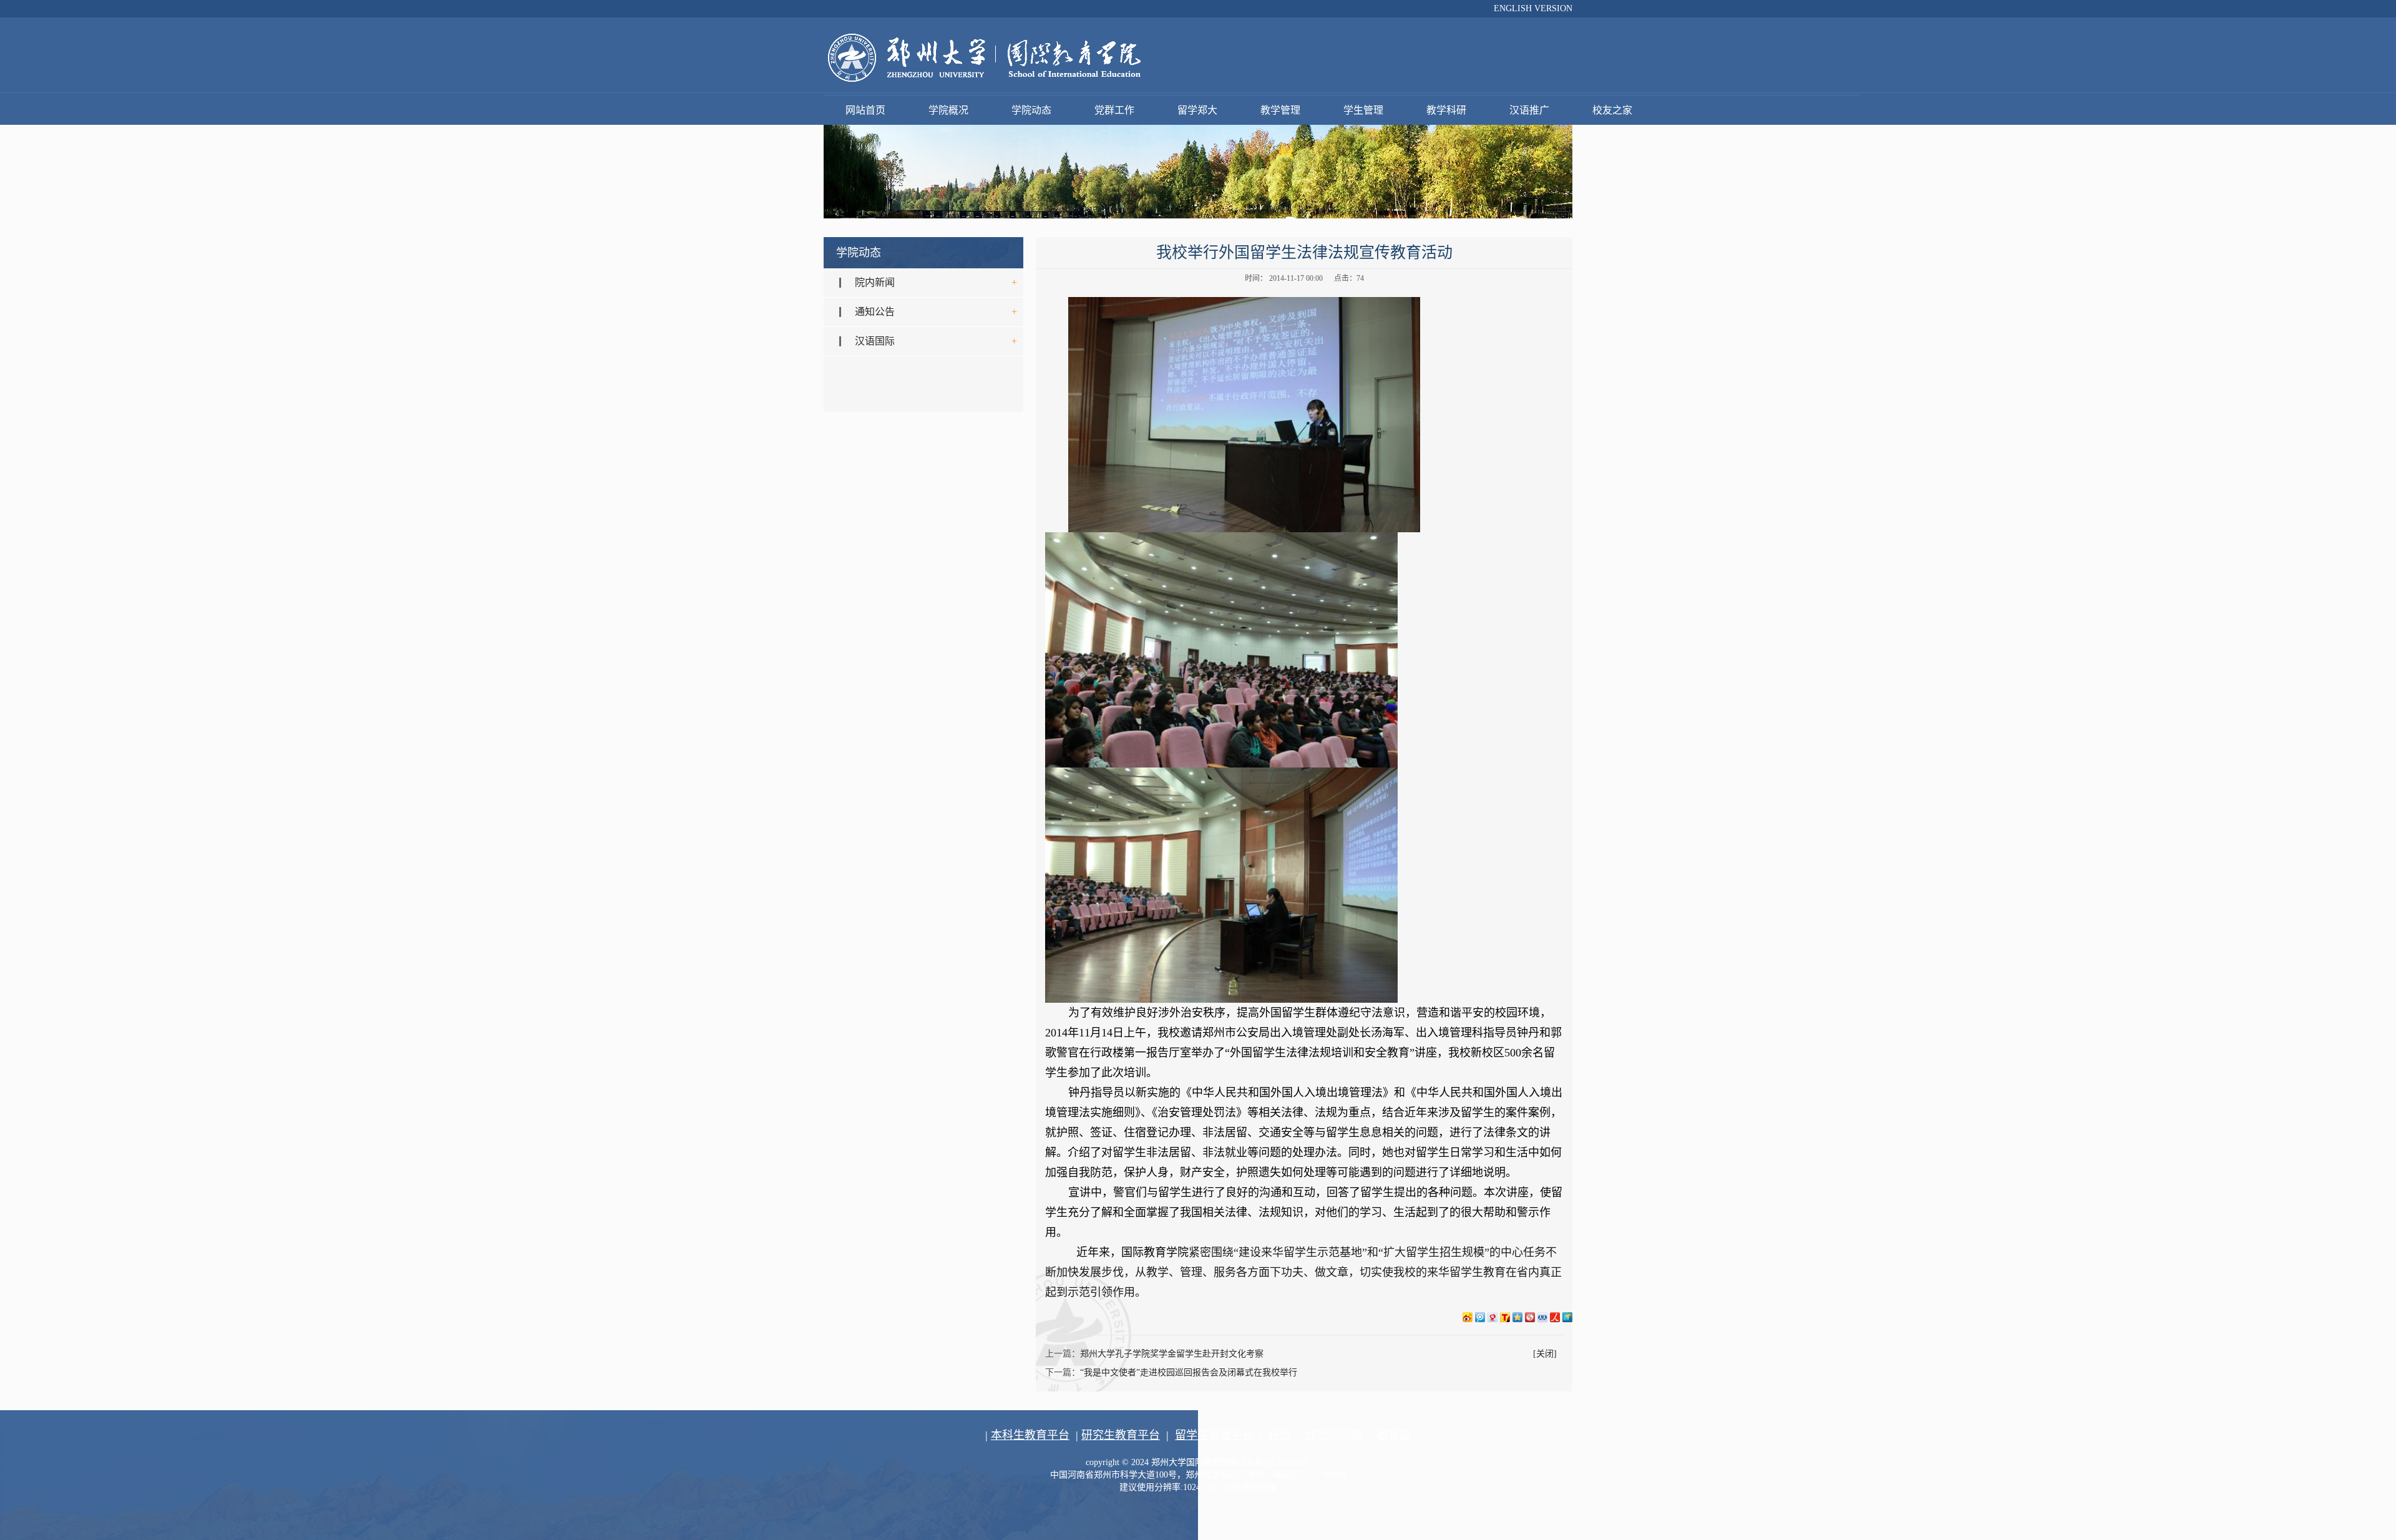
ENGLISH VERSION (1533, 8)
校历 (1280, 1435)
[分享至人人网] (1542, 1317)
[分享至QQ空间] (1517, 1317)
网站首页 (865, 110)
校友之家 (1612, 110)
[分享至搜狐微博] (1505, 1317)
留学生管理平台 (1214, 1435)
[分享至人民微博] (1555, 1317)
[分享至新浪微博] (1468, 1317)
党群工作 (1114, 110)
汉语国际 (875, 341)
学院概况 (948, 110)
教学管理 (1280, 110)
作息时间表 (1331, 1435)
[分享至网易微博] (1493, 1317)
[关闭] (1545, 1354)
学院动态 (1031, 110)
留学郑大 (1197, 110)
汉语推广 (1529, 110)
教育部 (1394, 1435)
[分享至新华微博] (1567, 1317)
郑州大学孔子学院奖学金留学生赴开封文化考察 (1172, 1354)
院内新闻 (875, 282)
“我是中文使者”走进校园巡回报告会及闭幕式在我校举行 (1189, 1372)
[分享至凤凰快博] (1530, 1317)
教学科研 (1446, 110)
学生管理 (1363, 110)
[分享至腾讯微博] (1480, 1317)
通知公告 (875, 312)
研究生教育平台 (1121, 1435)
